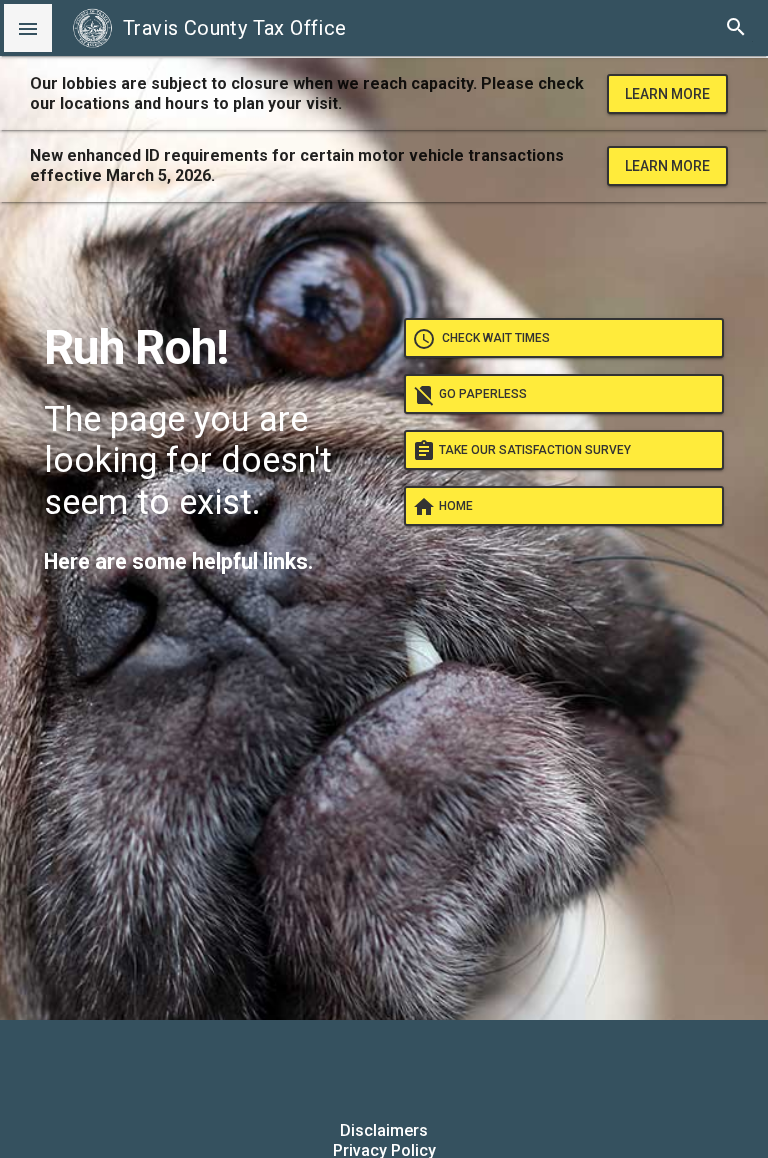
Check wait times (481, 339)
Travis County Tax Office (235, 28)
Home (442, 507)
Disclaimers (384, 1130)
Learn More (667, 94)
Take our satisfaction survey (521, 451)
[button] (28, 28)
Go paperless (469, 395)
